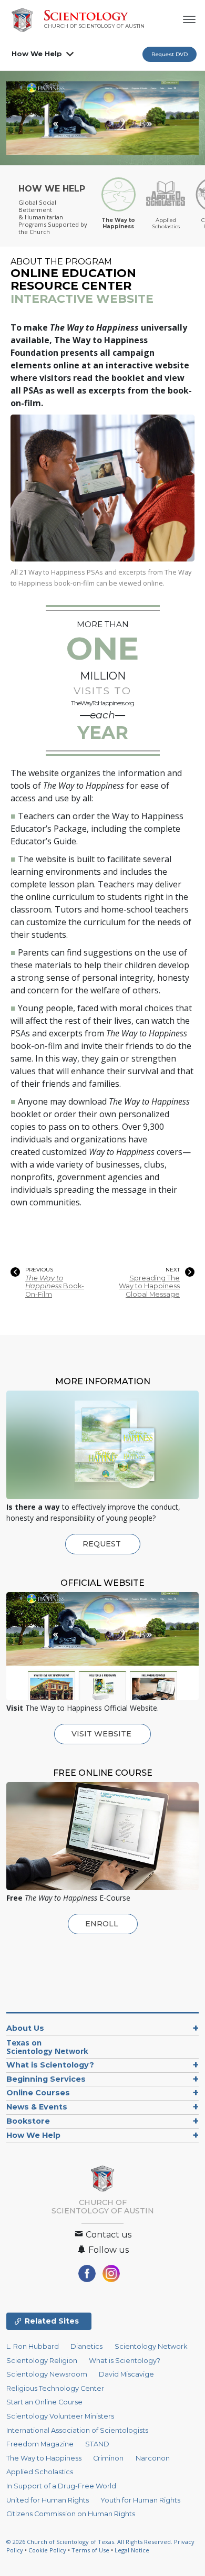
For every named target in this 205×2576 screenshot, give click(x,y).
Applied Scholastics (40, 2472)
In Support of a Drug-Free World (61, 2486)
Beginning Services (46, 2079)
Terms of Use (90, 2550)
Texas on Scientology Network (47, 2047)
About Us (25, 2028)
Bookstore (28, 2121)
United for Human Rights (48, 2500)
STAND (97, 2444)
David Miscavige (126, 2374)
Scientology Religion (42, 2361)
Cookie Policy (47, 2550)
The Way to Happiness (44, 2458)
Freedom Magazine (40, 2444)
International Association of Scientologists (77, 2430)
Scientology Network (151, 2346)
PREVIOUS (39, 1270)
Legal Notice (132, 2550)
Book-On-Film (55, 1286)
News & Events (37, 2107)
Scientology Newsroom (47, 2374)
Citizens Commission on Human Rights (71, 2514)
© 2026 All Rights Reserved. (90, 2542)
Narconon (153, 2458)
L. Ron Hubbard (33, 2346)
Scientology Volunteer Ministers (60, 2416)
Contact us (107, 2235)
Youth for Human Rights (140, 2500)
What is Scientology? (50, 2065)
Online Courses (38, 2093)
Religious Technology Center (55, 2388)
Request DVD (170, 54)
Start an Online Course (44, 2402)
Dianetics (86, 2346)
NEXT (173, 1270)
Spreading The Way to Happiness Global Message (149, 1286)
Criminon (108, 2458)
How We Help (37, 54)
